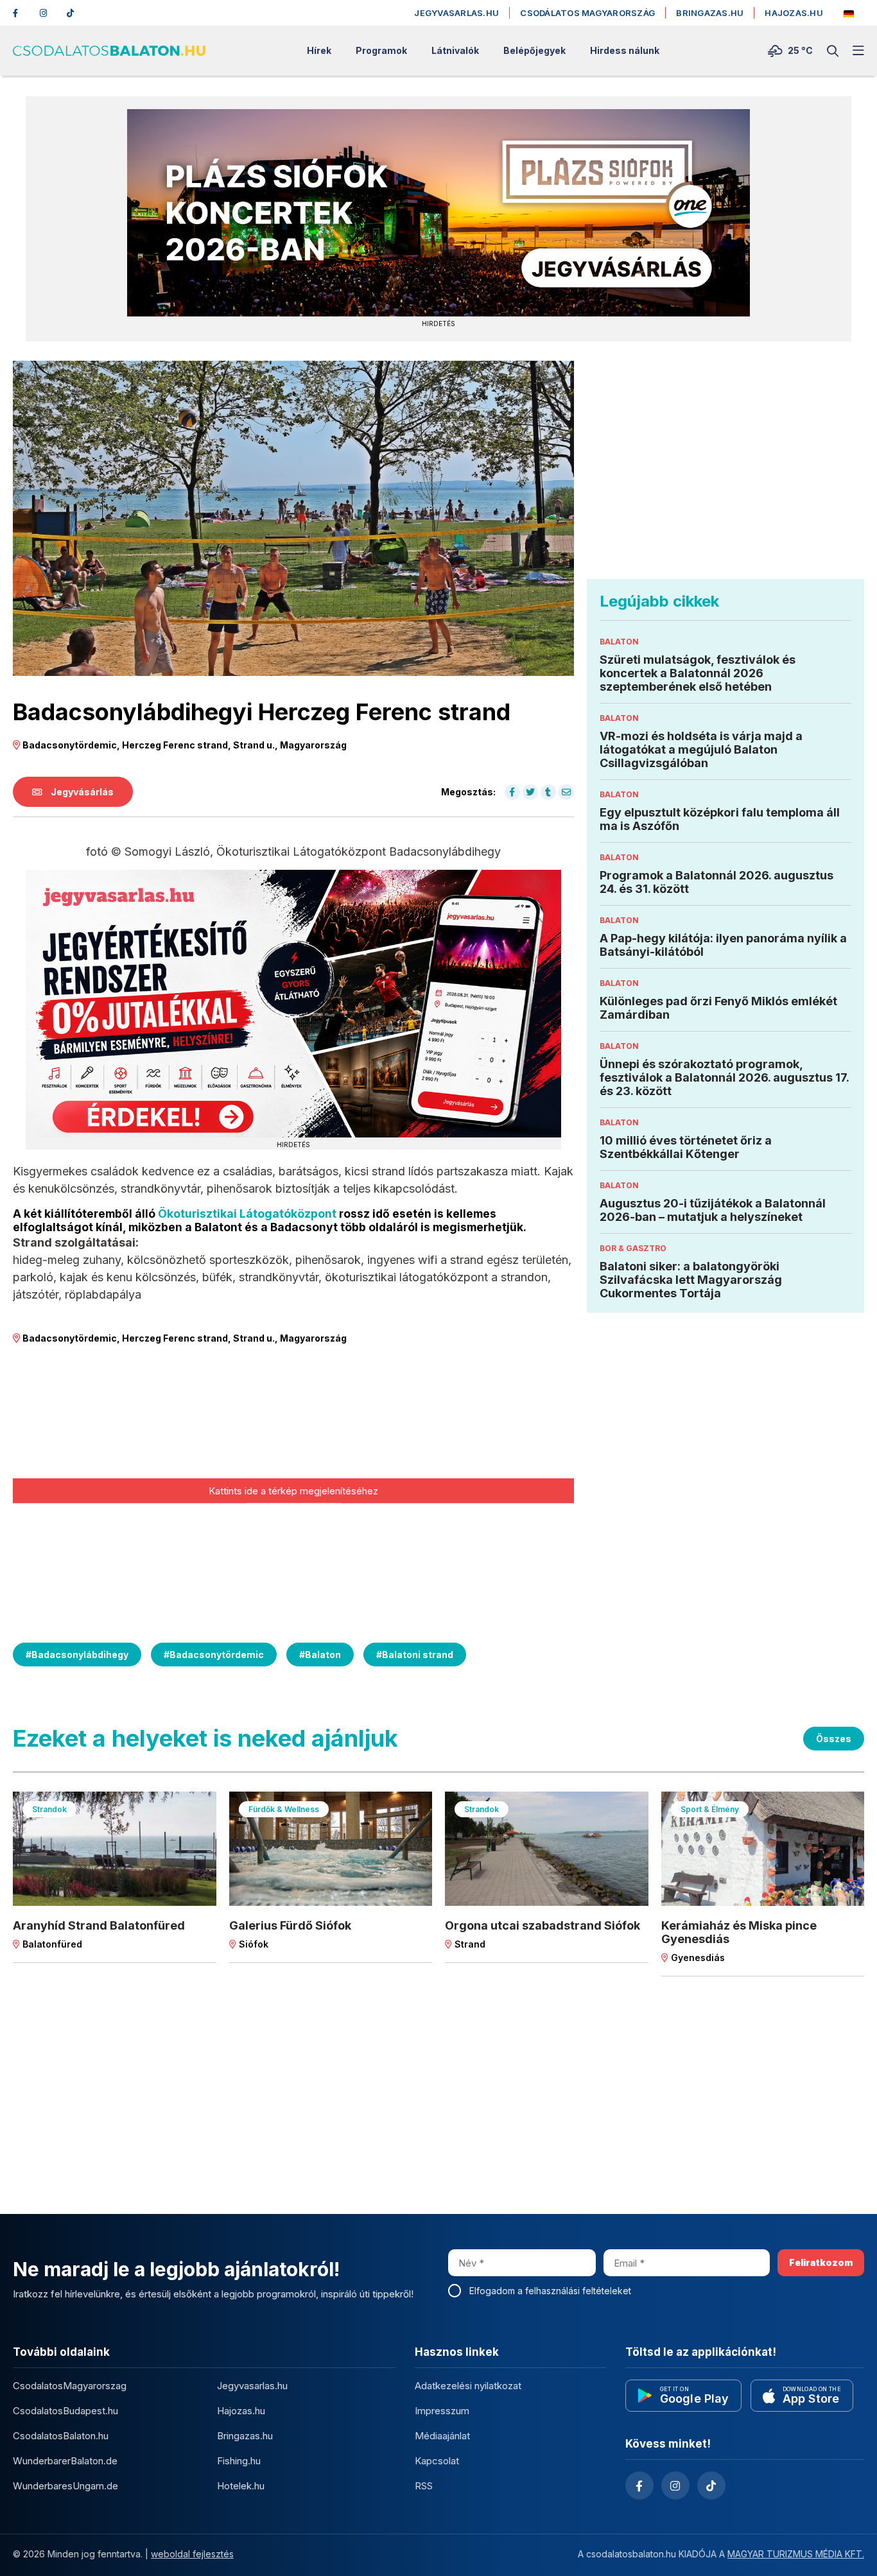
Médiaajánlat (442, 2436)
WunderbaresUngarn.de (65, 2486)
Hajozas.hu (794, 13)
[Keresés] (833, 51)
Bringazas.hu (710, 13)
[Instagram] (48, 13)
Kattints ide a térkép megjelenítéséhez (293, 1490)
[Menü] (858, 51)
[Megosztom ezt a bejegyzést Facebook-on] (512, 792)
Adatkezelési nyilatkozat (468, 2386)
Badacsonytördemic (214, 1655)
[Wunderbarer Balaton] (849, 14)
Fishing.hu (239, 2461)
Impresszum (442, 2411)
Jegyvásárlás (81, 792)
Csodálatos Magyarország (587, 13)
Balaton (320, 1655)
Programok (381, 51)
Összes (834, 1739)
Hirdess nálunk (625, 51)
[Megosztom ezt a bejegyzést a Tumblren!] (548, 792)
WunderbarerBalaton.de (65, 2461)
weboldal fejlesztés (192, 2554)
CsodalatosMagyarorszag (70, 2386)
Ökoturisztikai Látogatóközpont (247, 1214)
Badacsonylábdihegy (77, 1655)
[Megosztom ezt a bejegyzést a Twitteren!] (530, 792)
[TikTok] (74, 13)
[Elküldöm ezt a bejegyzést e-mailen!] (566, 792)
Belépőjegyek (534, 51)
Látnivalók (455, 51)
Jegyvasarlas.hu (456, 13)
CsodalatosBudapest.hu (65, 2411)
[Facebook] (21, 13)
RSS (424, 2486)
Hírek (319, 51)
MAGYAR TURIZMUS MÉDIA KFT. (796, 2554)
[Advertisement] (725, 470)
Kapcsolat (437, 2461)
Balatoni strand (415, 1655)
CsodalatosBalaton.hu (61, 2436)
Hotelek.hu (241, 2486)
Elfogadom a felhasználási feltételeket (550, 2291)
